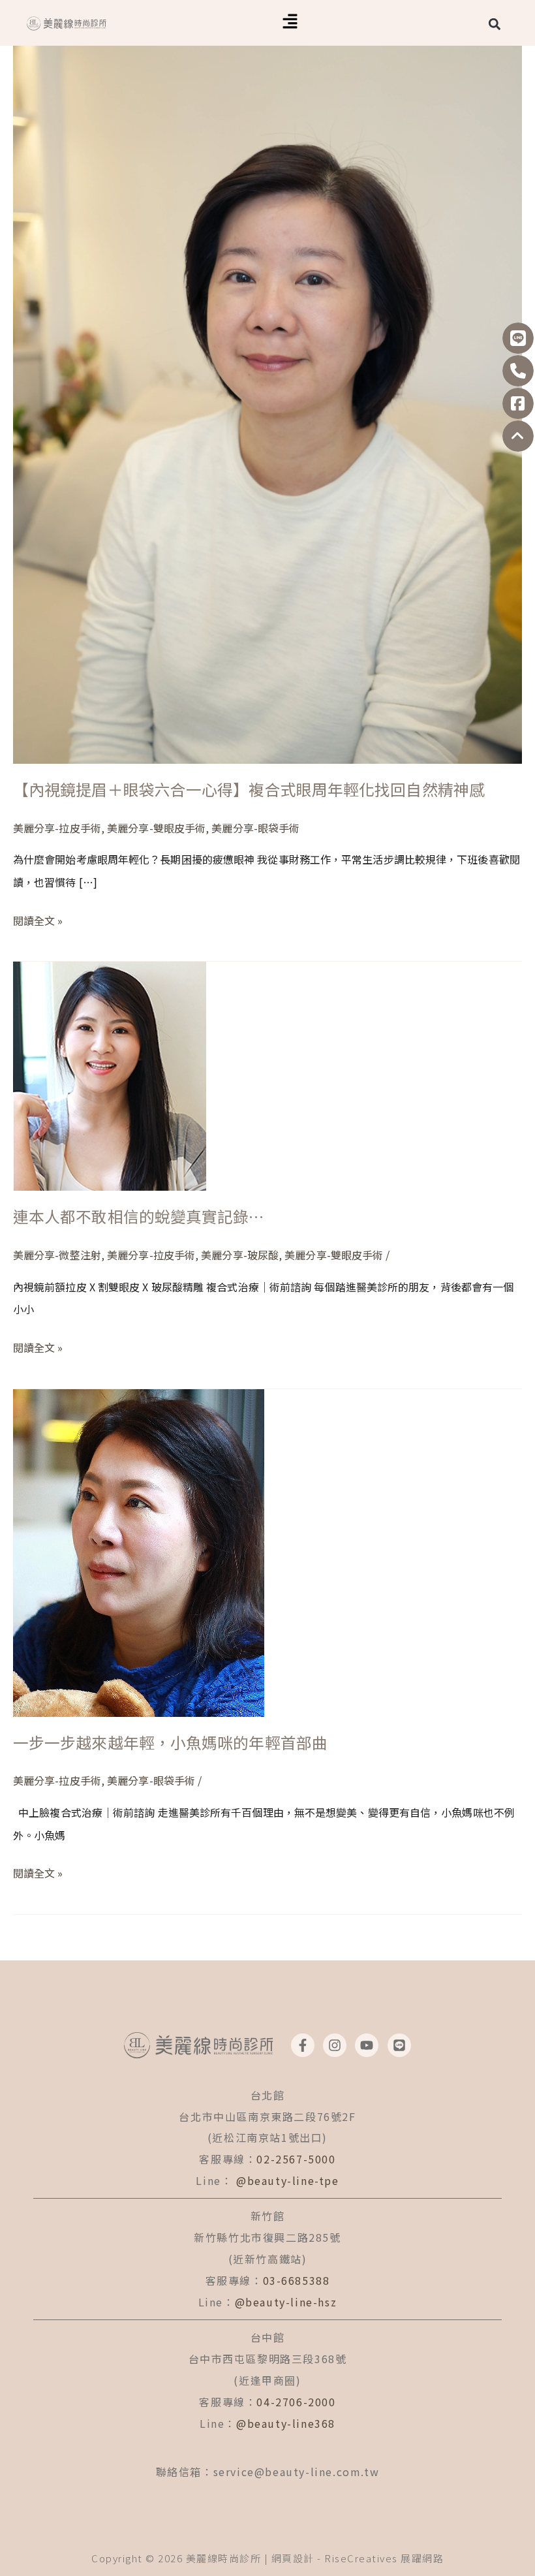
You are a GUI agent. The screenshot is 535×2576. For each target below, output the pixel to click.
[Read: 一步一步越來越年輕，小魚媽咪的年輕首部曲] (139, 1551)
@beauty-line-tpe (288, 2180)
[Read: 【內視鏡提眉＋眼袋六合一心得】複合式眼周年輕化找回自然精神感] (267, 380)
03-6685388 (297, 2280)
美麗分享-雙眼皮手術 (156, 828)
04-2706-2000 (296, 2402)
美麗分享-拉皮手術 (57, 828)
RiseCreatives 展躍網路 (384, 2558)
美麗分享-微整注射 (57, 1255)
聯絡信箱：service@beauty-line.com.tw (268, 2472)
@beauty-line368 (286, 2423)
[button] (290, 23)
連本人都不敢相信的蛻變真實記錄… (139, 1216)
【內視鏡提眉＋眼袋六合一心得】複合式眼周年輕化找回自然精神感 (249, 789)
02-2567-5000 (296, 2159)
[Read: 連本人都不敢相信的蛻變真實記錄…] (110, 1075)
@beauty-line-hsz (286, 2302)
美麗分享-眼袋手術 (255, 828)
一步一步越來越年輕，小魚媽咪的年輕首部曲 (170, 1742)
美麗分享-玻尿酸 (240, 1255)
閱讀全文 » (38, 919)
